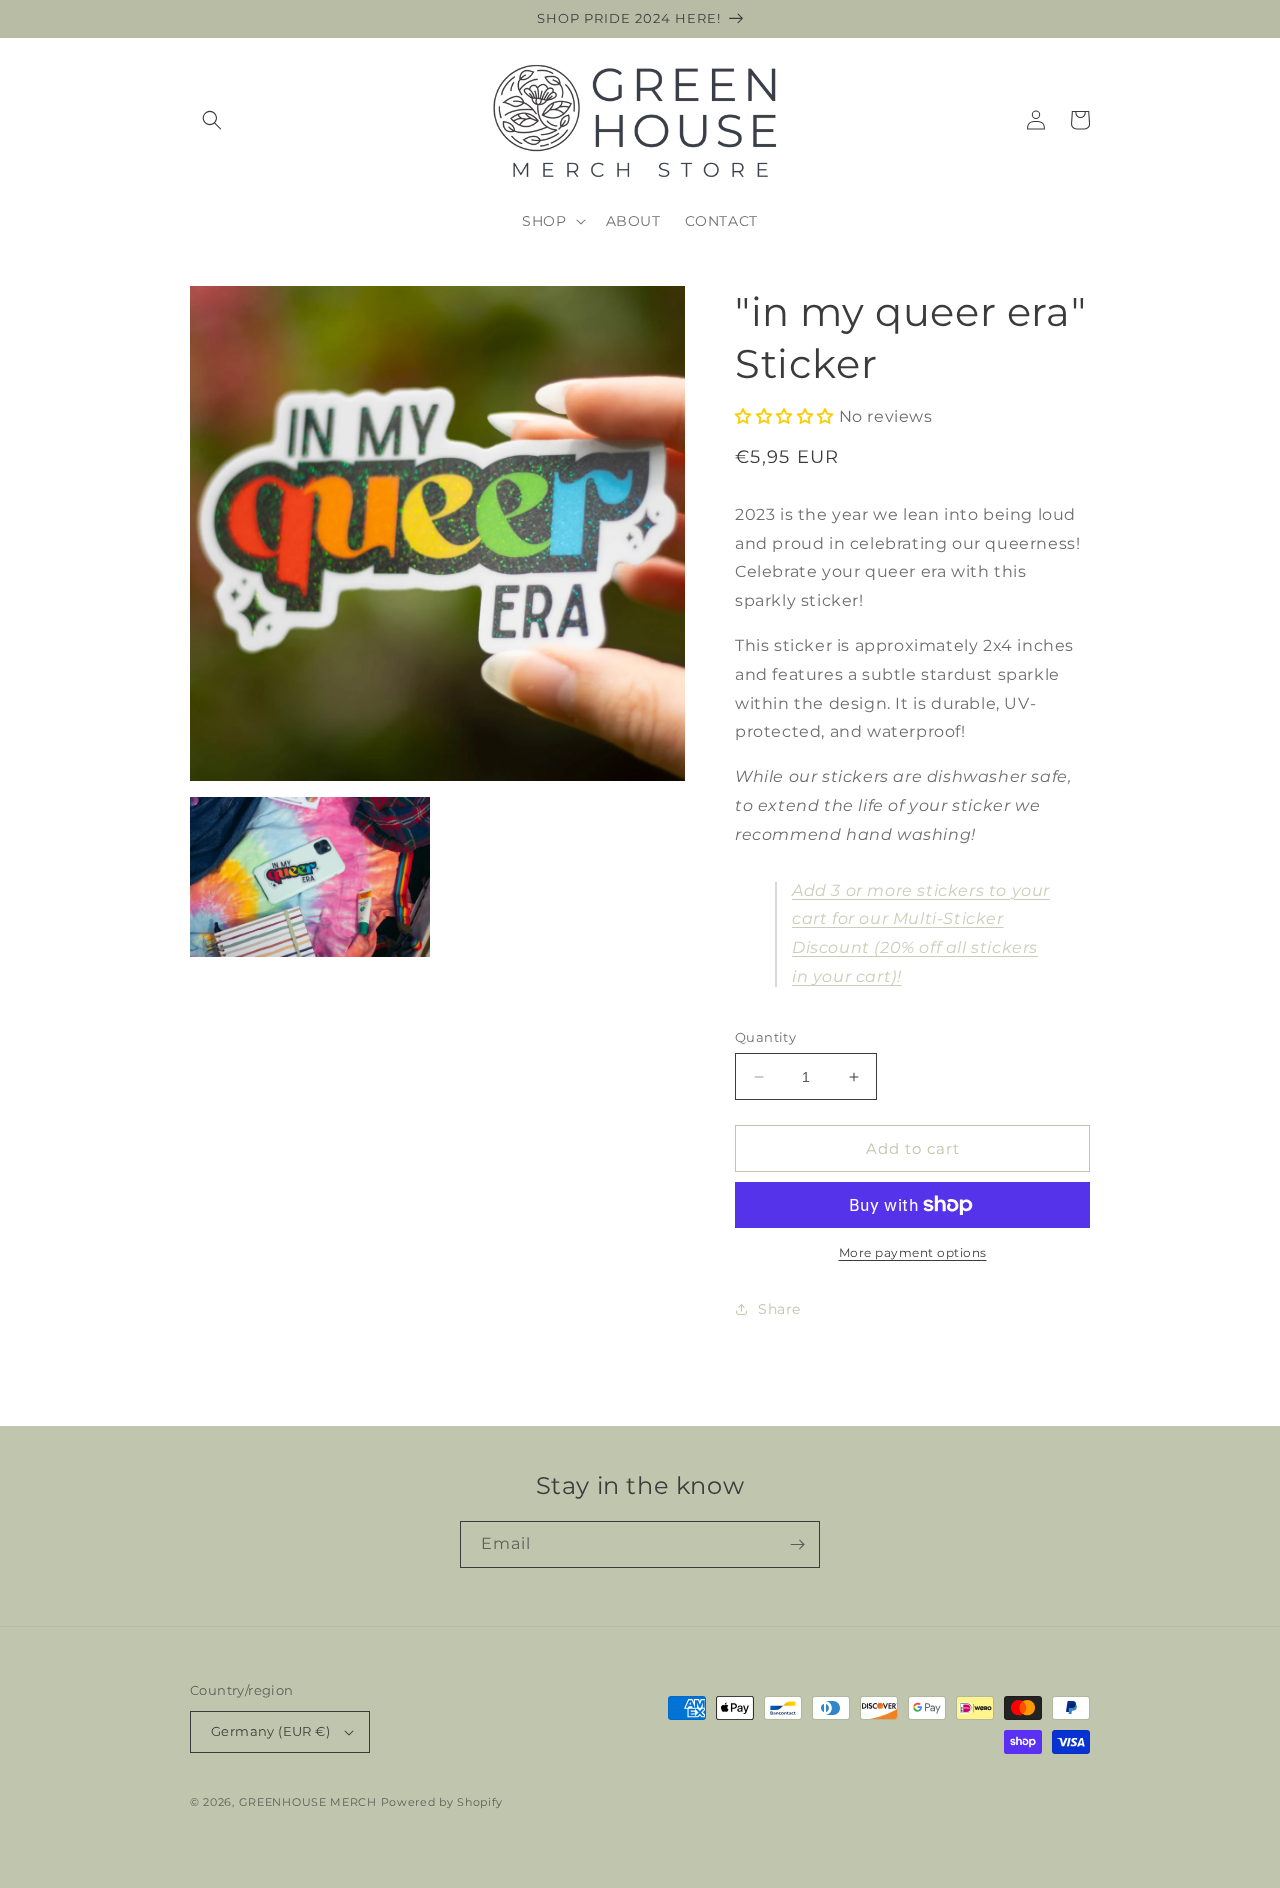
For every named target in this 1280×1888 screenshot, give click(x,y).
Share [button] (779, 1309)
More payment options (913, 1252)
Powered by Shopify (442, 1802)
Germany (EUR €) (270, 1731)
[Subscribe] (797, 1544)
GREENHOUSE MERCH (308, 1802)
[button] (212, 120)
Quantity (765, 1037)
